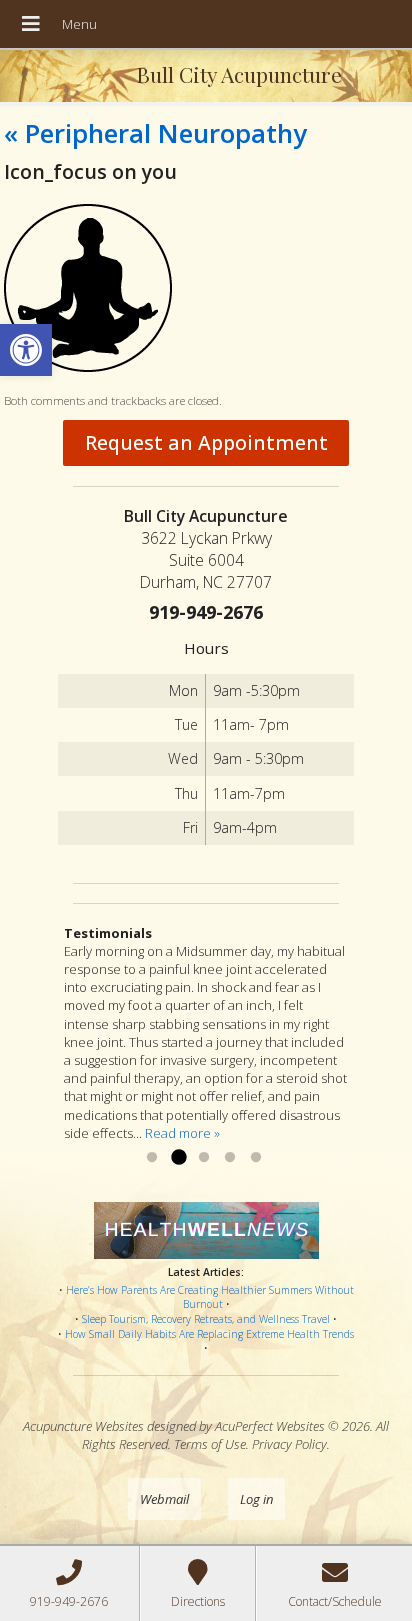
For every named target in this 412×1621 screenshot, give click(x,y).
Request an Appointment (206, 442)
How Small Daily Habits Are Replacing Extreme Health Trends (209, 1334)
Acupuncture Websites (83, 1426)
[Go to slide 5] (256, 1158)
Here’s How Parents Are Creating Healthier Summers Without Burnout (210, 1297)
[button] (26, 350)
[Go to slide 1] (152, 1158)
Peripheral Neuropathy (155, 133)
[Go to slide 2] (178, 1158)
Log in (256, 1499)
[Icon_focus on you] (88, 367)
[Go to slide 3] (204, 1158)
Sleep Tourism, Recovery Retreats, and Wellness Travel (206, 1319)
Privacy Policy (289, 1444)
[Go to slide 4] (230, 1158)
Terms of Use (210, 1444)
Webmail (164, 1499)
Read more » (182, 1133)
